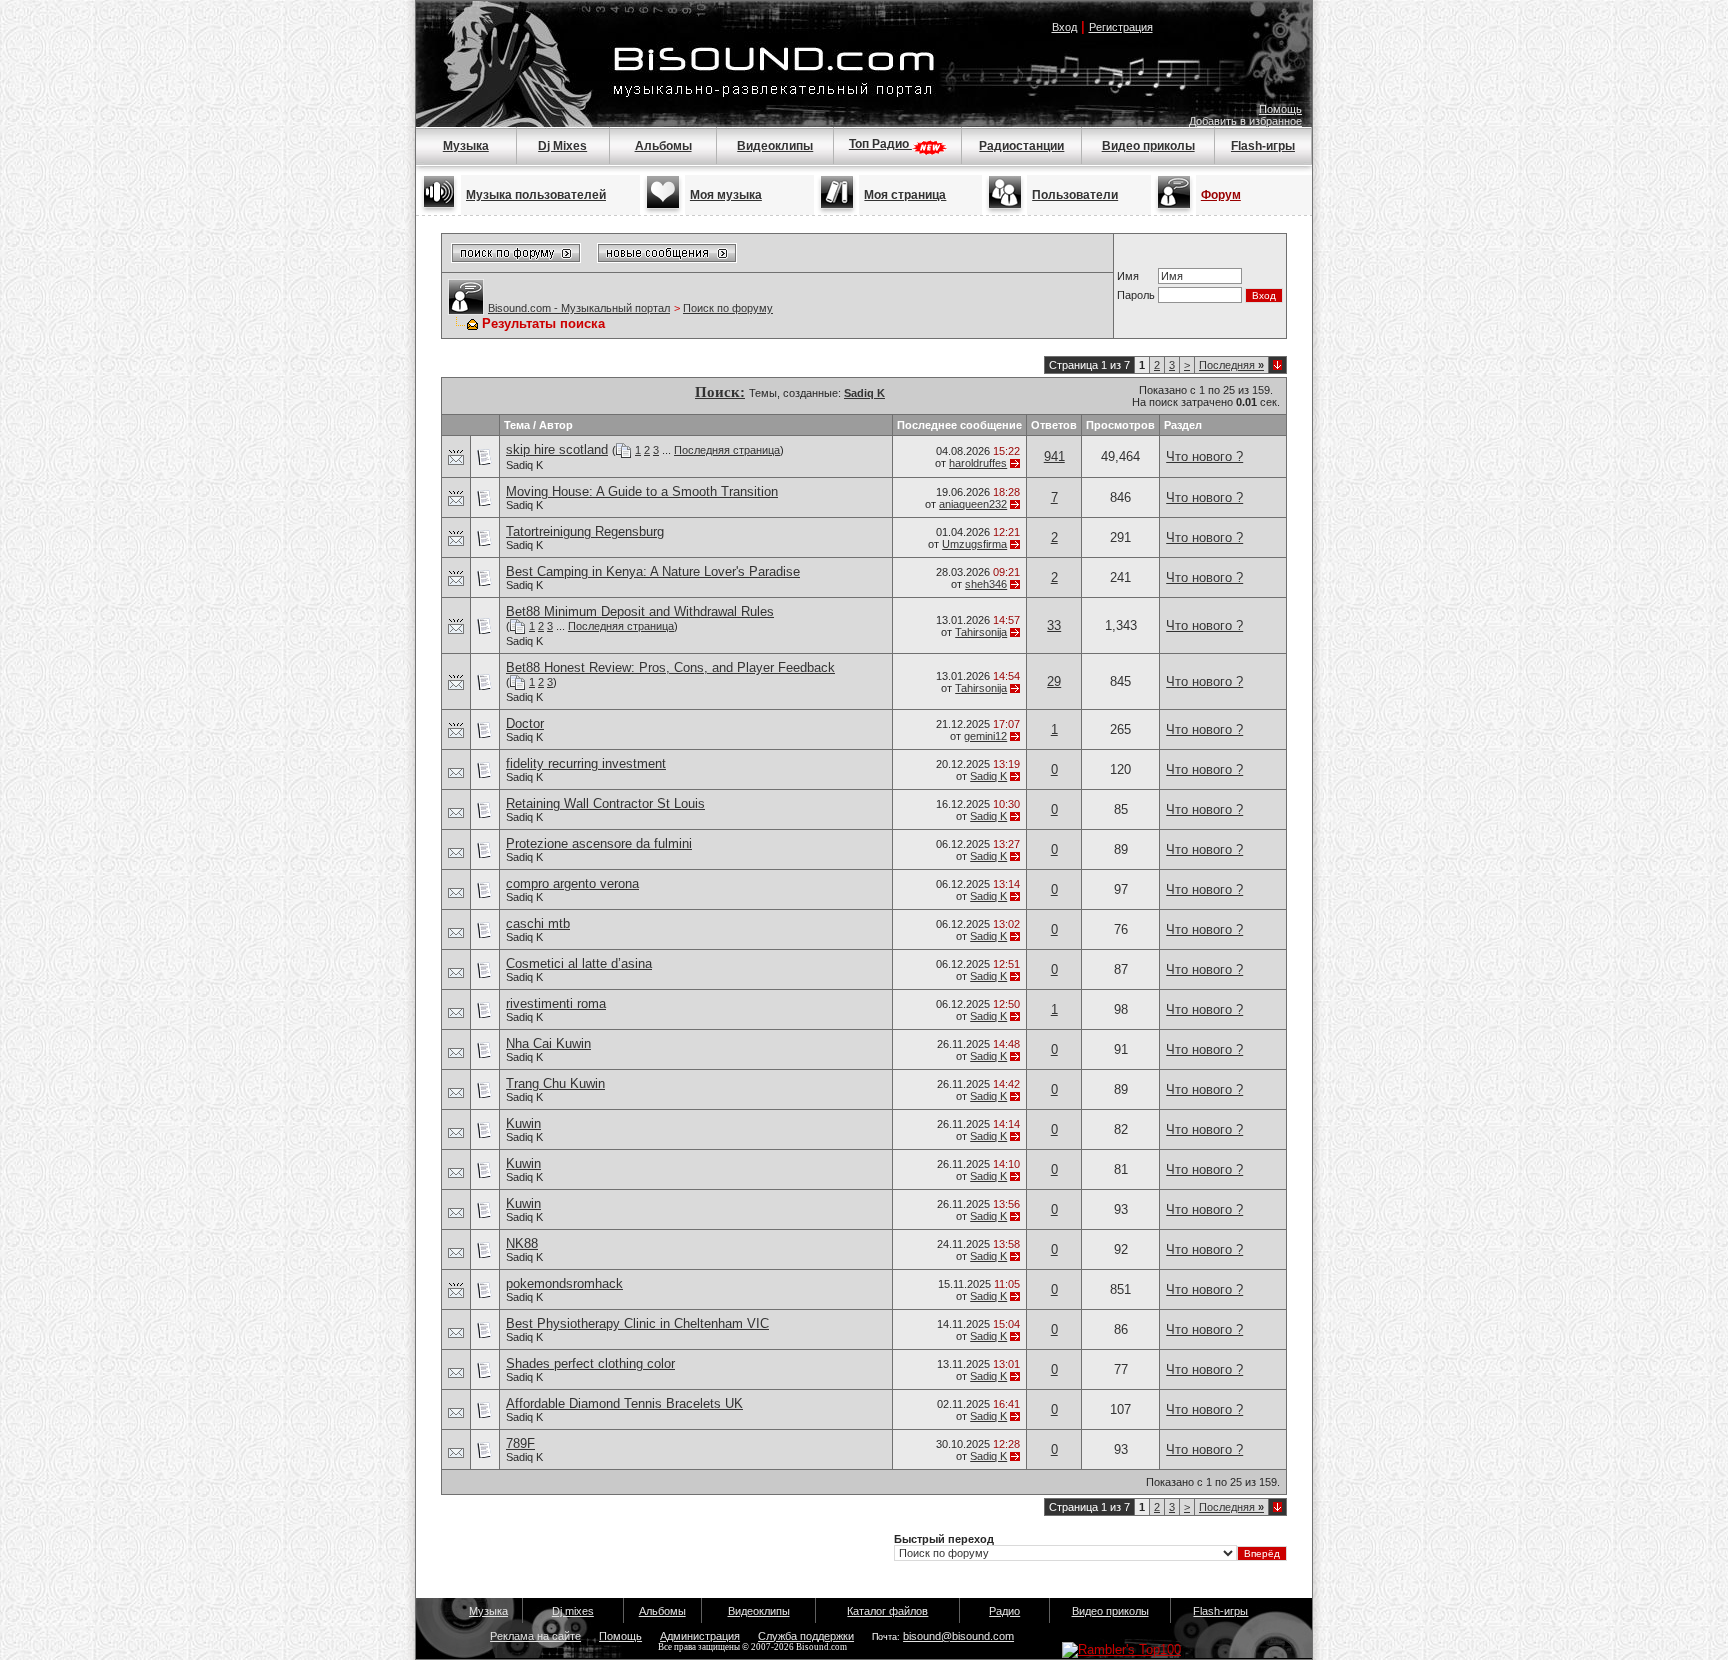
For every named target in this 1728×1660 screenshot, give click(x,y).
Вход (1064, 27)
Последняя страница (727, 450)
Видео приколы (1148, 146)
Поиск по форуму (728, 308)
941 (1054, 456)
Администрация (700, 1636)
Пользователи (1075, 195)
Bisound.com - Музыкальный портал (579, 308)
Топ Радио (880, 144)
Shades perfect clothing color (590, 1363)
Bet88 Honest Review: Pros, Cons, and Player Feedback (670, 667)
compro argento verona (572, 883)
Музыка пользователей (536, 195)
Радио (1004, 1611)
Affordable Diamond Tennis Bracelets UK (624, 1403)
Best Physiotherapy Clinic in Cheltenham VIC (637, 1323)
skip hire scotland (557, 449)
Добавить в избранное (1245, 121)
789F (520, 1443)
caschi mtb (538, 923)
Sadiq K (524, 465)
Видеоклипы (775, 146)
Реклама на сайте (535, 1636)
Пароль (1136, 295)
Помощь (1280, 109)
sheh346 (986, 584)
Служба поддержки (806, 1636)
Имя (1128, 276)
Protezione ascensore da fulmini (599, 843)
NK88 (522, 1243)
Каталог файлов (887, 1611)
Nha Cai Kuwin (548, 1043)
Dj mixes (573, 1611)
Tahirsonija (981, 632)
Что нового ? (1204, 456)
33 (1054, 625)
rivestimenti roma (556, 1003)
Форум (1221, 195)
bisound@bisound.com (958, 1636)
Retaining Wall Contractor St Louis (605, 803)
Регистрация (1121, 27)
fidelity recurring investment (586, 763)
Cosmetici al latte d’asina (579, 963)
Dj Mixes (562, 146)
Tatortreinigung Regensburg (585, 531)
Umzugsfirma (974, 544)
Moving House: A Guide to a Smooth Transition (642, 491)
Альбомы (663, 146)
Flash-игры (1263, 146)
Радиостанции (1021, 146)
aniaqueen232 (973, 504)
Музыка (466, 146)
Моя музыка (726, 195)
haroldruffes (978, 463)
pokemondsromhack (564, 1283)
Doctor (525, 723)
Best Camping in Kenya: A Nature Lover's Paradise (653, 571)
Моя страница (905, 195)
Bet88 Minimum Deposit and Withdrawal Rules (640, 611)
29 (1054, 681)
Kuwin (523, 1123)
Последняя (1231, 365)
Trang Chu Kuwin (555, 1083)
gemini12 (985, 736)
